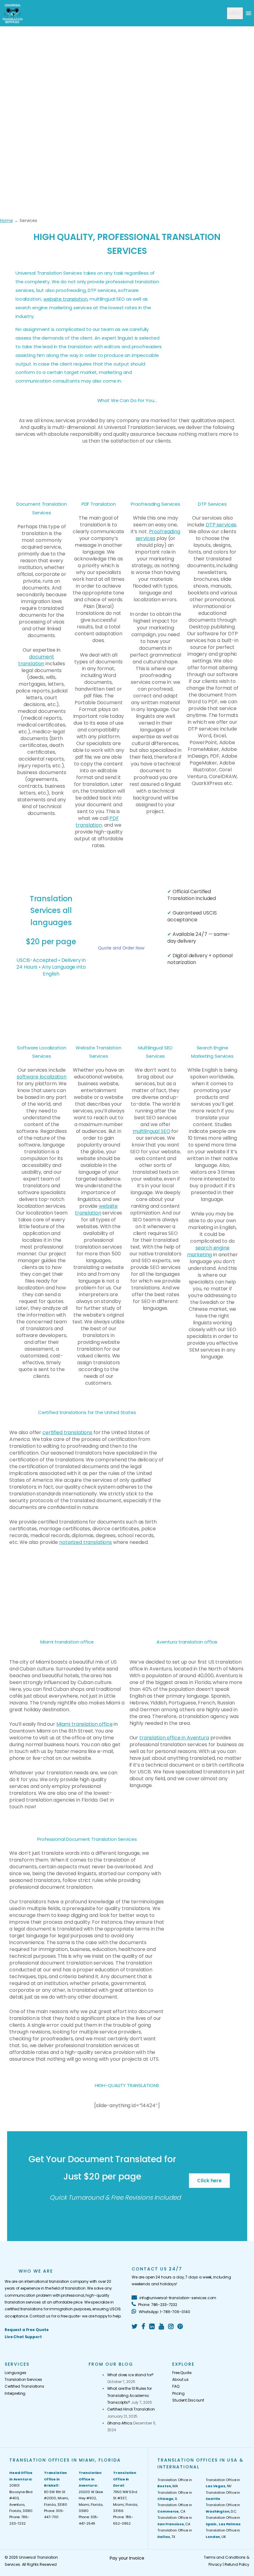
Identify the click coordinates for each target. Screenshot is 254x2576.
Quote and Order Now (121, 948)
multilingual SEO (151, 1131)
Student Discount (188, 2400)
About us (180, 2379)
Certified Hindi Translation (131, 2409)
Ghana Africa (120, 2423)
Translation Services (23, 2379)
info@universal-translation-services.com (177, 2298)
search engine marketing (208, 1251)
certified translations (67, 1432)
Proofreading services (158, 535)
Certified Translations (24, 2386)
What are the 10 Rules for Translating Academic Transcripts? (130, 2395)
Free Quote (182, 2373)
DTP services (221, 525)
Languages (15, 2373)
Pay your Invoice (127, 2558)
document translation (36, 660)
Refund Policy (237, 2564)
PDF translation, (97, 822)
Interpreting (15, 2393)
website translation (65, 299)
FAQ (176, 2386)
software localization (42, 1077)
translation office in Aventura (174, 1738)
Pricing (178, 2393)
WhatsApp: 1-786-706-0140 (164, 2312)
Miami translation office (85, 1724)
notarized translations (85, 1542)
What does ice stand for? (131, 2375)
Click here (209, 2181)
